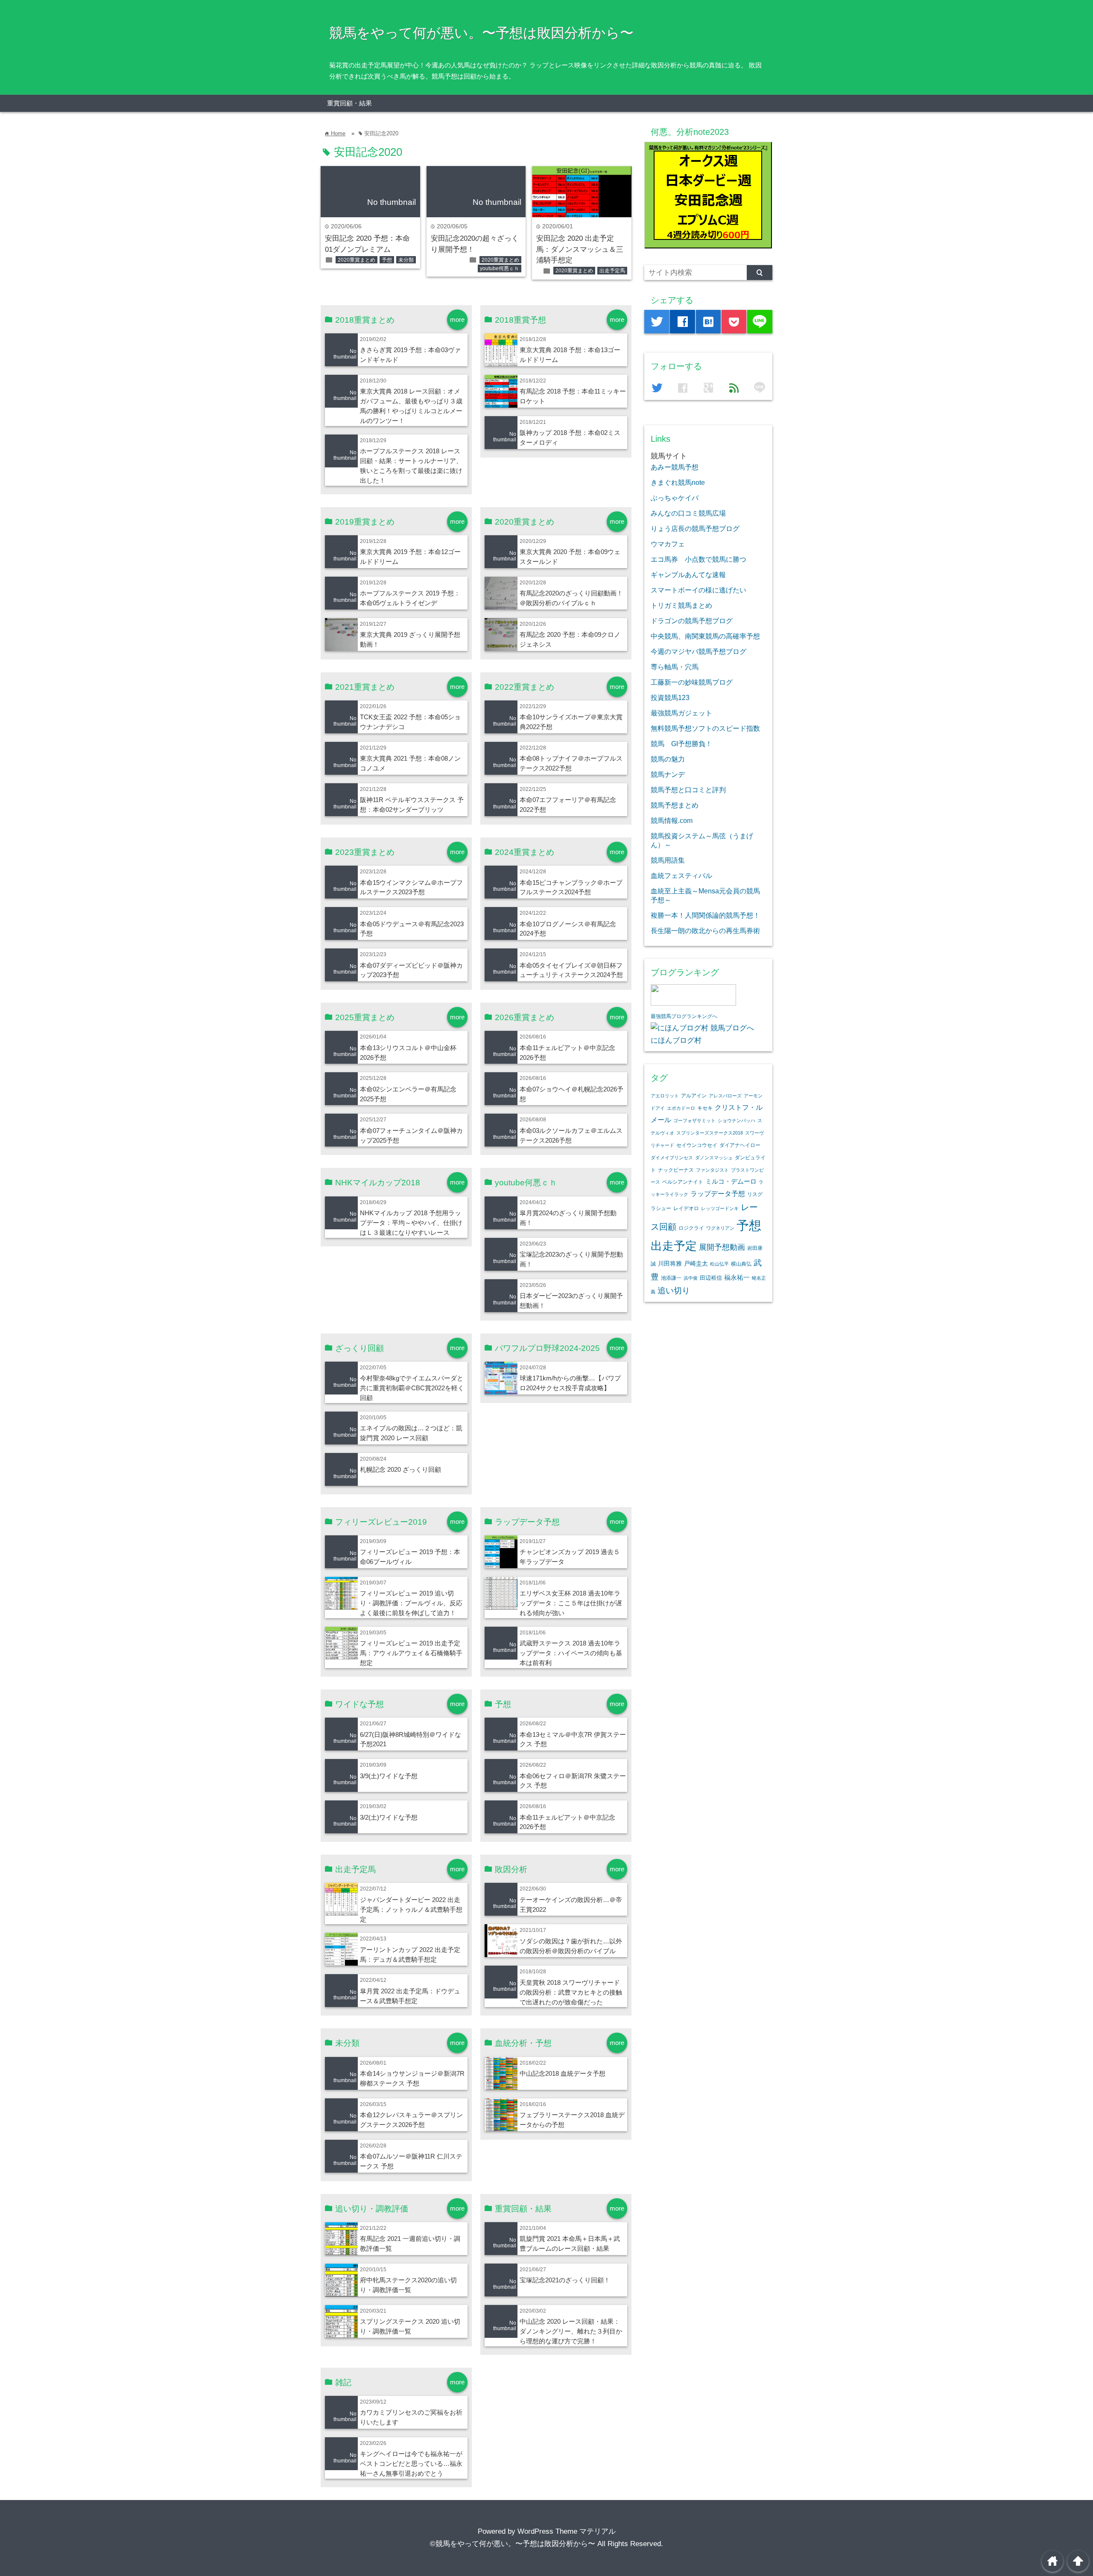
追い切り (674, 1291)
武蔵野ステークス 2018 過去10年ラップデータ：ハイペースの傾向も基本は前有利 (571, 1653)
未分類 (406, 260)
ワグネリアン (720, 1228)
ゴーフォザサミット (694, 1120)
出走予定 (674, 1246)
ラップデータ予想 (718, 1194)
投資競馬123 (670, 697)
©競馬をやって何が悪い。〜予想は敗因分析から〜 (513, 2544)
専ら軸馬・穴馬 (675, 667)
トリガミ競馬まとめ (681, 605)
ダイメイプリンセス (672, 1158)
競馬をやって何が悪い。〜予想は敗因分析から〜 (481, 33)
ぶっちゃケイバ (675, 498)
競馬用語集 (668, 860)
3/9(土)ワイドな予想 (389, 1776)
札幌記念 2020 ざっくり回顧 (400, 1469)
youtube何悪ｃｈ (500, 268)
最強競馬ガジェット (681, 713)
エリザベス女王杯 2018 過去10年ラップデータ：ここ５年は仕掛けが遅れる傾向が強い (571, 1603)
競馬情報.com (672, 820)
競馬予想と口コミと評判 (688, 790)
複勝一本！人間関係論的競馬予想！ (705, 915)
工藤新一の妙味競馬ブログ (692, 682)
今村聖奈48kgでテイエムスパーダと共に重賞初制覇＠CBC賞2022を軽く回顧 (412, 1388)
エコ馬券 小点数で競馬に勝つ (698, 559)
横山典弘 (741, 1264)
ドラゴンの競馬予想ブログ (692, 621)
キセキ (705, 1108)
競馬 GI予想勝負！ (681, 744)
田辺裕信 (711, 1278)
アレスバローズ (725, 1096)
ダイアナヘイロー (740, 1145)
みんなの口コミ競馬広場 (688, 513)
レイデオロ (686, 1208)
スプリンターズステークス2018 (710, 1133)
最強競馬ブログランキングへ (684, 1016)
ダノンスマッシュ (714, 1158)
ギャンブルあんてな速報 (688, 575)
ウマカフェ (668, 544)
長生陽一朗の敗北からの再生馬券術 (705, 931)
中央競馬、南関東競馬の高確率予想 (705, 636)
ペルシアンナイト (683, 1182)
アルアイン (694, 1096)
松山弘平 (719, 1264)
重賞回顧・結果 (349, 103)
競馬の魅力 (668, 759)
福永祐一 (737, 1277)
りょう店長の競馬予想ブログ (695, 528)
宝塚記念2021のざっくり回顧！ (565, 2280)
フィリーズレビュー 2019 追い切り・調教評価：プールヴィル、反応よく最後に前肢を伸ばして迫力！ (411, 1603)
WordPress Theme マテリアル (567, 2531)
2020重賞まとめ (357, 260)
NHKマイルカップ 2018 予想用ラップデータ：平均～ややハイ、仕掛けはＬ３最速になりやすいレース (411, 1223)
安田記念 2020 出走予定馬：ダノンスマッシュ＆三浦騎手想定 (580, 249)
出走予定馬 (612, 271)
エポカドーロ (681, 1108)
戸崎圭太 (696, 1264)
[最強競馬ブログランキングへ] (693, 1003)
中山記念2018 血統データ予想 (563, 2073)
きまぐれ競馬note (678, 482)
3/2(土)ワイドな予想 (389, 1817)
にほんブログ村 (676, 1040)
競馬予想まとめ (675, 805)
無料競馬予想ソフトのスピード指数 (705, 728)
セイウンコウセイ (697, 1145)
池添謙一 (671, 1278)
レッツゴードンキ (720, 1208)
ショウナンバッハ (736, 1120)
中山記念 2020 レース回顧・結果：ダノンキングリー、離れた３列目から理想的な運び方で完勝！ (571, 2331)
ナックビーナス (676, 1170)
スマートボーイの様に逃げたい (698, 590)
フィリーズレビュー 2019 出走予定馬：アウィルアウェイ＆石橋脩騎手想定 (411, 1653)
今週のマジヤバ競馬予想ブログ (698, 651)
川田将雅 (670, 1263)
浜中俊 (691, 1278)
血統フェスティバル (681, 875)
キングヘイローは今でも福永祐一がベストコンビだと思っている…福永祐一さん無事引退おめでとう (411, 2464)
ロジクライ (691, 1228)
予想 (387, 260)
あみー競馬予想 (675, 467)
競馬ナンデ (668, 774)
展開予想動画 (722, 1247)
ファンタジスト (712, 1170)
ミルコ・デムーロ (731, 1181)
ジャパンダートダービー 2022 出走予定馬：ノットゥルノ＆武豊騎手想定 (411, 1909)
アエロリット (665, 1096)
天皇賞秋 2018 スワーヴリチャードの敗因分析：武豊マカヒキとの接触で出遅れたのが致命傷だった (571, 1992)
